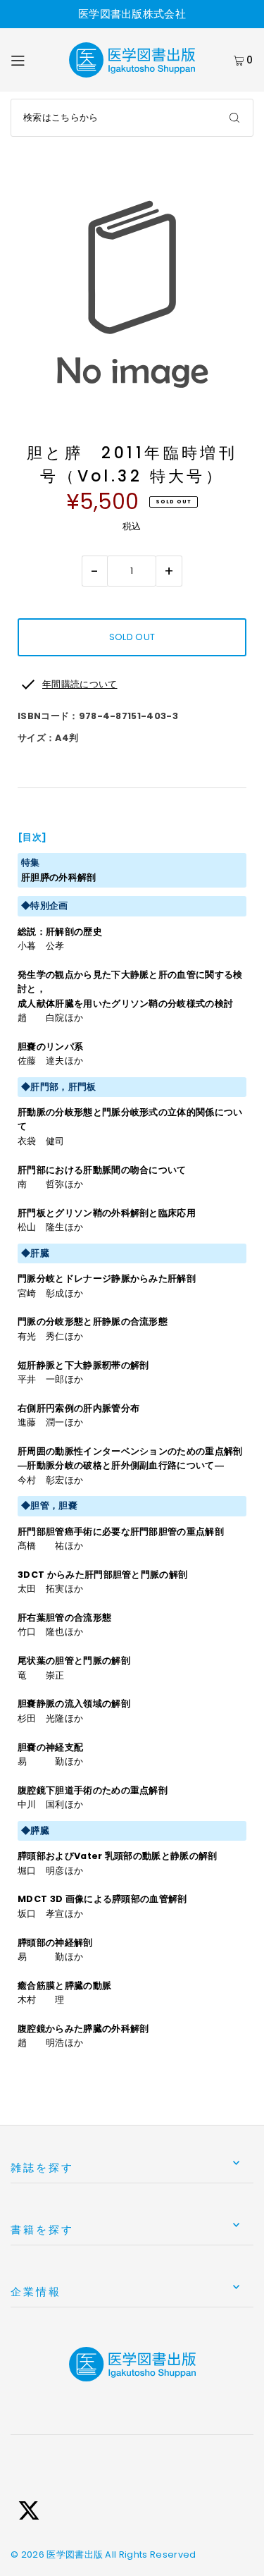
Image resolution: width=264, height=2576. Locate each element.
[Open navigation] (32, 60)
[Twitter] (29, 2513)
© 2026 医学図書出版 (57, 2554)
